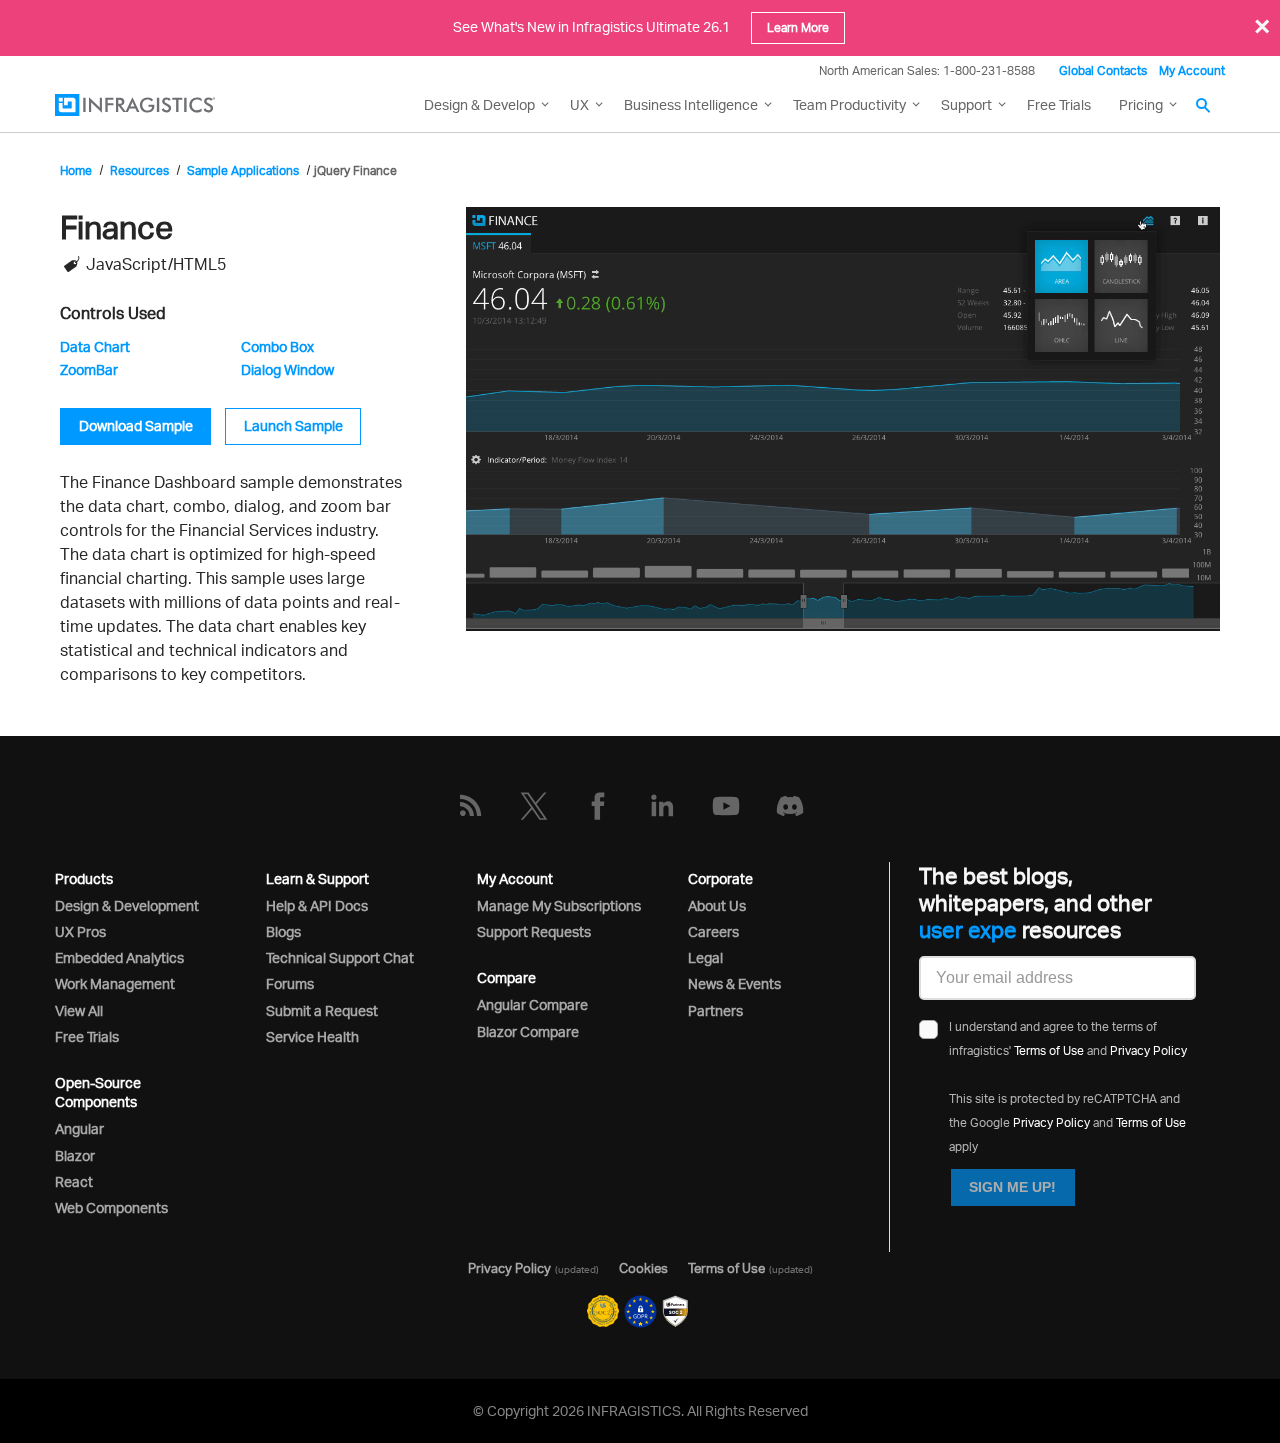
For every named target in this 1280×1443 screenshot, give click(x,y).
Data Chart (95, 346)
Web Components (111, 1207)
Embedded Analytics (119, 957)
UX (579, 104)
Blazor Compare (528, 1031)
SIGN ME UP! (1012, 1187)
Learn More (798, 27)
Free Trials (1059, 104)
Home (76, 170)
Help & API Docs (317, 905)
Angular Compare (532, 1004)
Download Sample (136, 425)
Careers (713, 931)
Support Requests (534, 931)
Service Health (312, 1036)
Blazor (75, 1155)
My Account (1192, 70)
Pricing (1141, 104)
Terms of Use (1049, 1050)
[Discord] (790, 806)
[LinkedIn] (662, 806)
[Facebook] (598, 806)
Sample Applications (243, 170)
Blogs (283, 931)
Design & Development (127, 905)
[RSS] (470, 806)
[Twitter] (534, 806)
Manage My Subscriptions (559, 905)
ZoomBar (89, 369)
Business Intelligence (691, 104)
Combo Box (277, 346)
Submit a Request (322, 1010)
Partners (715, 1010)
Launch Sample (293, 425)
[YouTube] (726, 806)
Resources (139, 170)
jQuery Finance (355, 170)
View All (79, 1010)
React (74, 1181)
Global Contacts (1103, 70)
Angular (79, 1128)
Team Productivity (849, 104)
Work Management (115, 983)
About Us (717, 905)
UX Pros (80, 931)
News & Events (734, 983)
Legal (705, 957)
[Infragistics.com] (155, 105)
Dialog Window (287, 369)
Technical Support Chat (340, 957)
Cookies (643, 1268)
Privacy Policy (1148, 1050)
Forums (290, 983)
